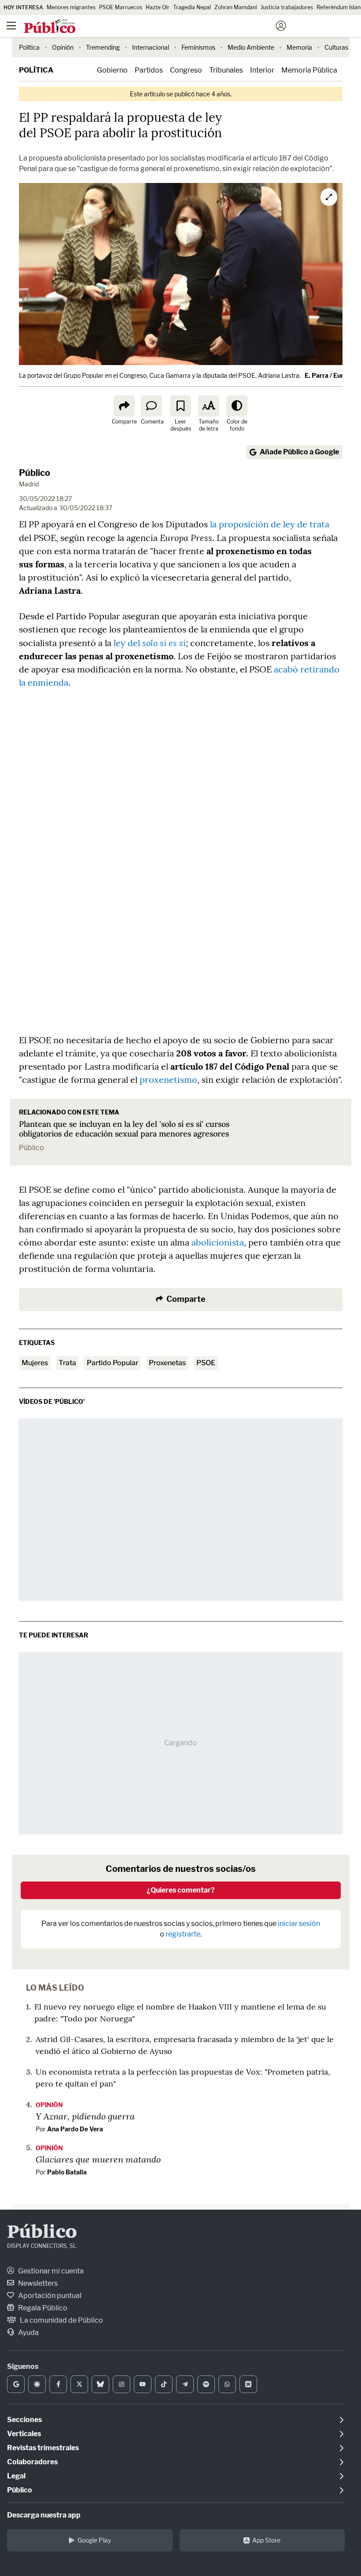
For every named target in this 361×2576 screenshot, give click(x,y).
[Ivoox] (248, 2384)
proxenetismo (168, 1080)
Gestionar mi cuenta (50, 2271)
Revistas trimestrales (43, 2448)
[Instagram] (122, 2384)
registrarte (183, 1934)
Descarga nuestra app (44, 2515)
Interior (262, 70)
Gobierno (112, 70)
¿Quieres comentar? (181, 1890)
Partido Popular (112, 1363)
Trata (67, 1363)
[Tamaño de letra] (209, 406)
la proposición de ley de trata (270, 524)
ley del (150, 643)
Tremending (103, 47)
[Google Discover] (37, 2384)
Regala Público (42, 2308)
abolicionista (218, 1242)
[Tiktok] (164, 2384)
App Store (266, 2540)
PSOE (206, 1363)
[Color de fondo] (237, 406)
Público (35, 473)
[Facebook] (58, 2384)
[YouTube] (143, 2384)
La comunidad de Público (61, 2320)
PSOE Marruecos (121, 7)
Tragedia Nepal (192, 7)
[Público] (165, 27)
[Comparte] (124, 406)
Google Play (94, 2540)
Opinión (63, 47)
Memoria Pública (309, 70)
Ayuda (28, 2333)
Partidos (149, 70)
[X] (79, 2384)
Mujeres (35, 1363)
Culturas (336, 47)
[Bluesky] (100, 2384)
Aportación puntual (49, 2296)
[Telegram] (185, 2384)
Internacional (151, 47)
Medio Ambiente (251, 47)
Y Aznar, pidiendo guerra (85, 2116)
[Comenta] (151, 406)
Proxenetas (167, 1363)
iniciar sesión (299, 1924)
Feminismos (198, 47)
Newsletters (37, 2283)
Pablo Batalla (67, 2172)
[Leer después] (180, 406)
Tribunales (226, 70)
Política (29, 47)
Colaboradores (32, 2462)
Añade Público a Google (299, 452)
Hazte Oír (158, 7)
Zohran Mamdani (236, 7)
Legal (16, 2476)
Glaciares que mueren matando (98, 2159)
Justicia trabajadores (287, 7)
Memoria (299, 47)
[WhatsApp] (227, 2384)
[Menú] (11, 26)
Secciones (24, 2420)
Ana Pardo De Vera (75, 2129)
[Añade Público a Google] (16, 2384)
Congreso (186, 70)
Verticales (24, 2434)
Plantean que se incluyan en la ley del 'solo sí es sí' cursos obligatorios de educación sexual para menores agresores (124, 1129)
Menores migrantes (71, 7)
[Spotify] (206, 2384)
